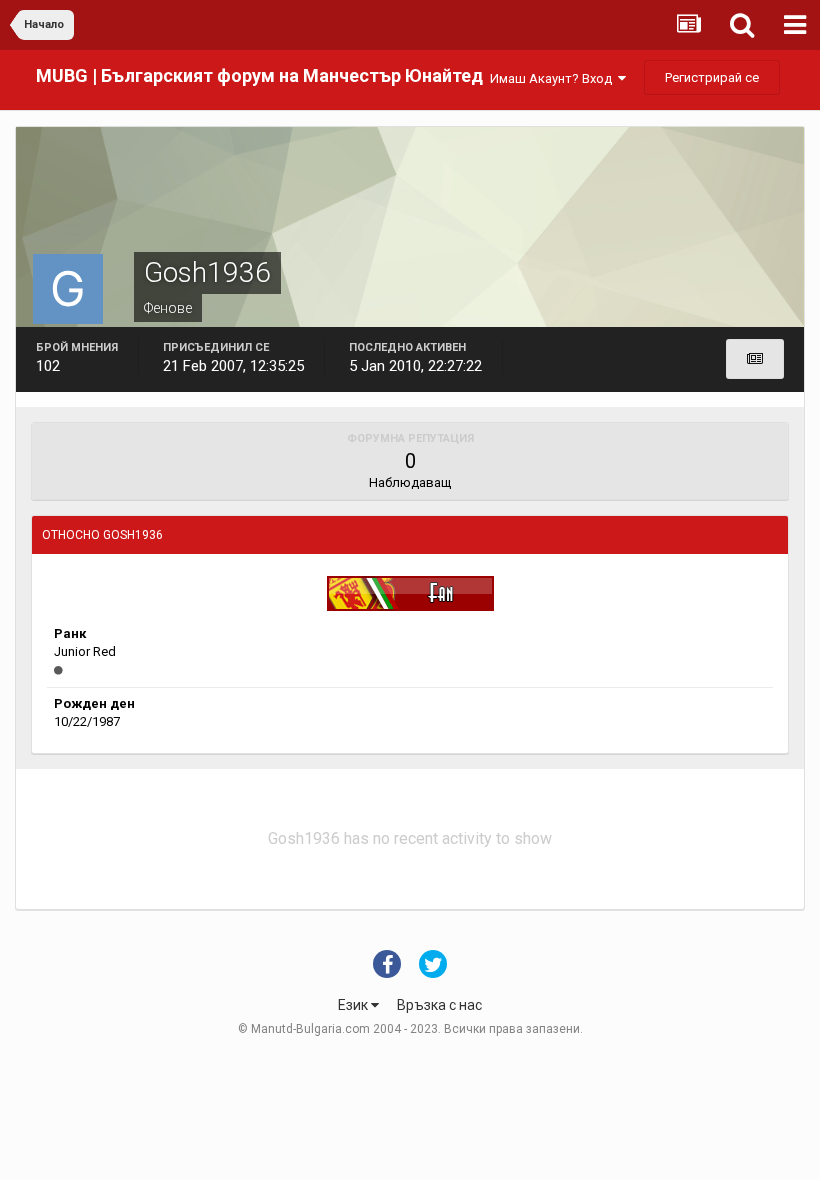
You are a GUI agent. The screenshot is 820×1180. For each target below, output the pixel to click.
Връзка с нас (439, 1005)
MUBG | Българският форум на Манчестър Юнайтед (259, 75)
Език (354, 1005)
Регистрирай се (712, 77)
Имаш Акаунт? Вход (554, 78)
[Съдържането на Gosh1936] (755, 359)
